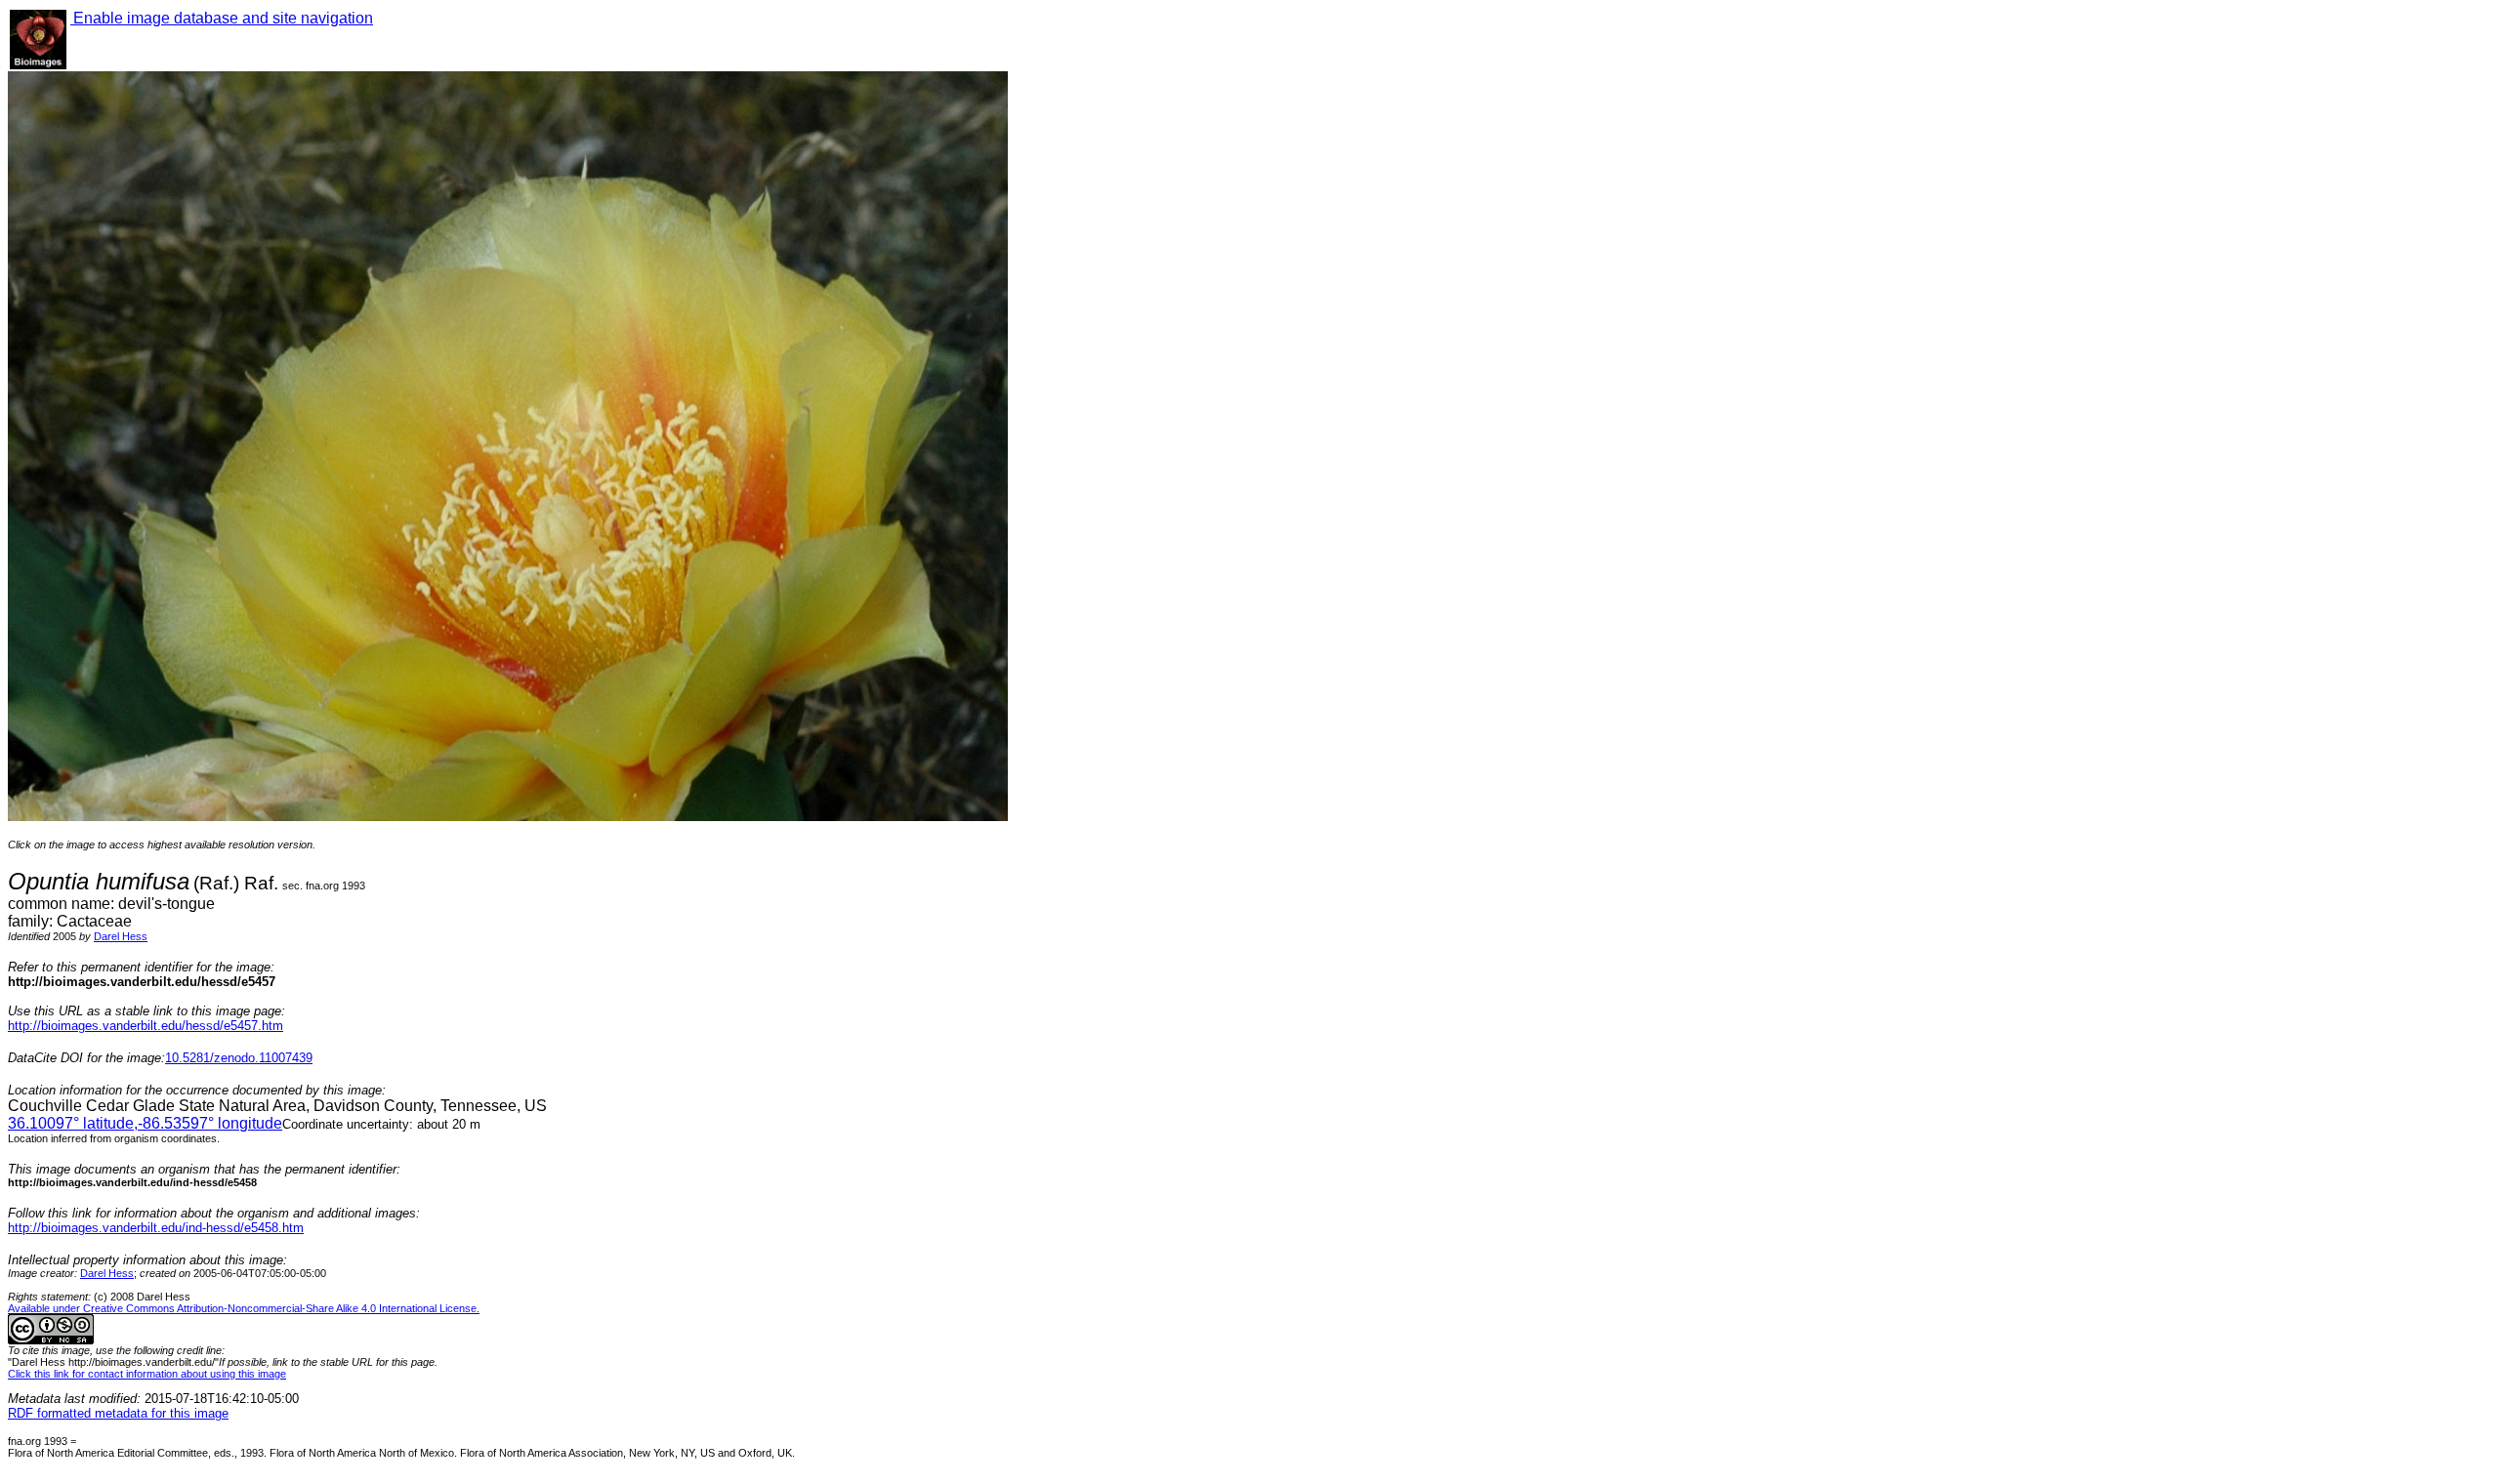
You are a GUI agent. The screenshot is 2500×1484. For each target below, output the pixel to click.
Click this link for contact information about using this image (147, 1374)
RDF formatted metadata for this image (118, 1413)
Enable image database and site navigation (222, 18)
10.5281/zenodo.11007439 (239, 1058)
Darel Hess (121, 936)
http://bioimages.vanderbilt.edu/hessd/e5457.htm (146, 1026)
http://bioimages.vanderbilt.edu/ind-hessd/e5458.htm (156, 1228)
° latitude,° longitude (145, 1123)
